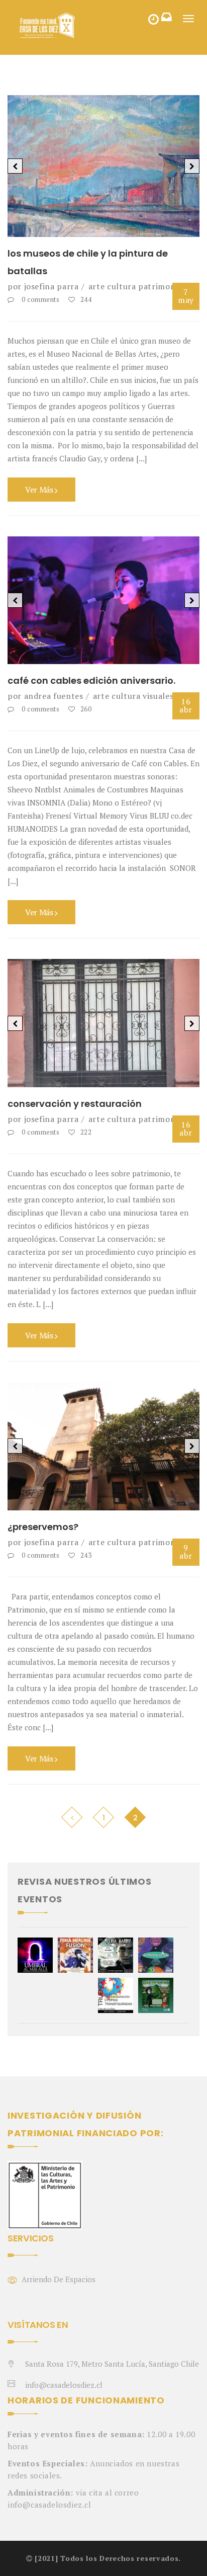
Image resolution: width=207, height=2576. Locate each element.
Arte (97, 286)
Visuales (158, 696)
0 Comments (40, 299)
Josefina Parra (51, 286)
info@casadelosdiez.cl (64, 2385)
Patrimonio (160, 286)
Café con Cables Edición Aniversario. (91, 680)
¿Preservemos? (43, 1527)
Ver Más (40, 490)
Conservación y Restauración (75, 1104)
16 (186, 705)
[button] (15, 166)
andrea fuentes (54, 696)
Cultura (121, 286)
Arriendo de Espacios (59, 2279)
